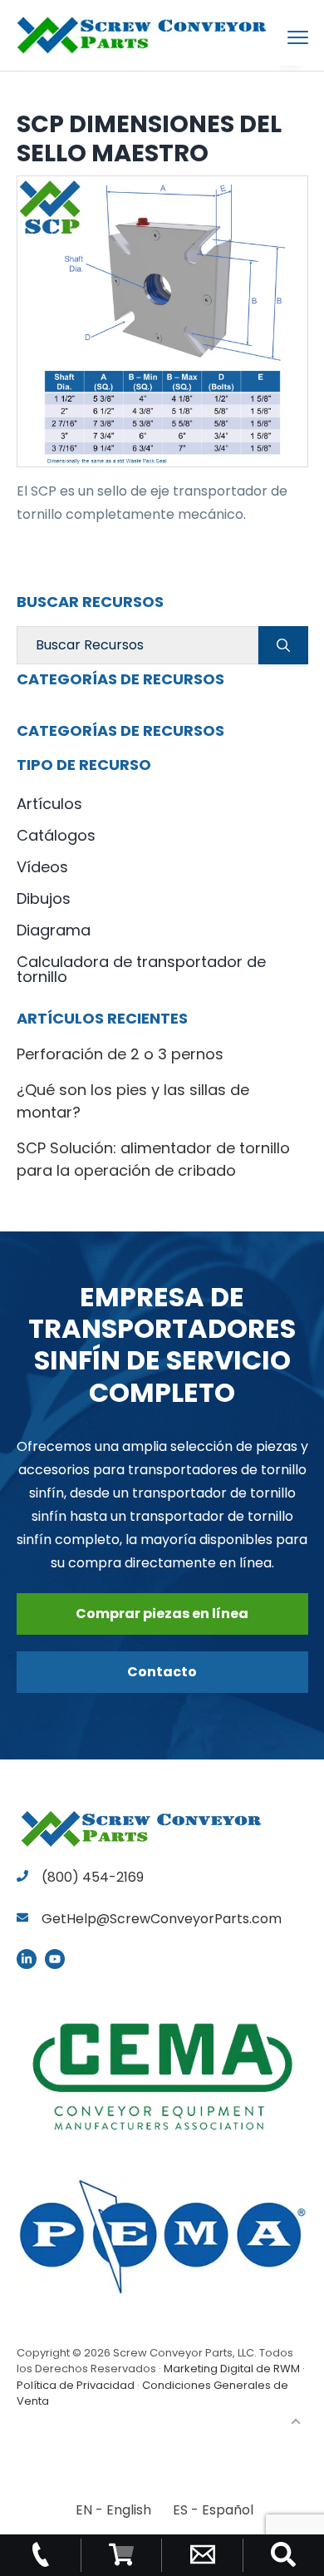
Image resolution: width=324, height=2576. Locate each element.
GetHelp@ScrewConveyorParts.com (162, 1919)
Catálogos (56, 835)
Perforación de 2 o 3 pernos (120, 1054)
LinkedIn (27, 1959)
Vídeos (42, 867)
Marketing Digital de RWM (232, 2369)
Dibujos (44, 898)
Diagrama (54, 930)
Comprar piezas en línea (162, 1614)
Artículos (49, 804)
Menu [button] (278, 37)
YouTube (55, 1959)
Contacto (162, 1672)
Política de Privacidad (76, 2385)
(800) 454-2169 (91, 1877)
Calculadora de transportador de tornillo (141, 969)
